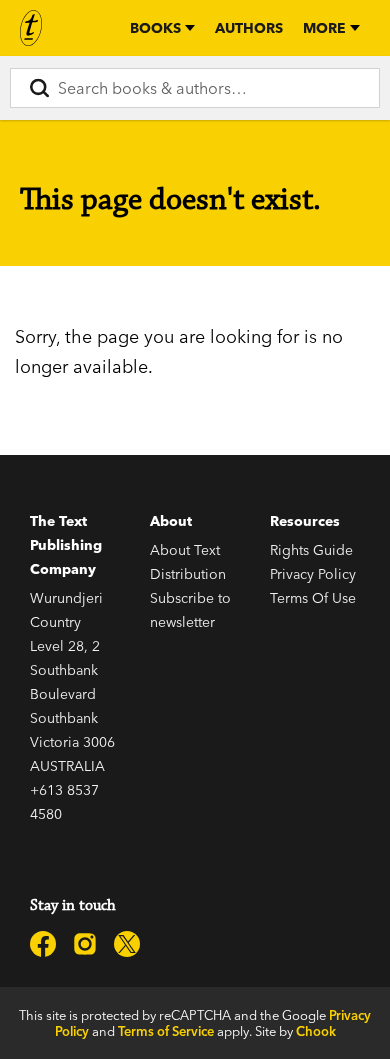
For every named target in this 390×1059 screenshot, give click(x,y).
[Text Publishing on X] (127, 944)
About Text (185, 550)
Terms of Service (166, 1031)
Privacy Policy (313, 574)
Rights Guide (311, 550)
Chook (316, 1031)
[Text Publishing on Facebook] (43, 944)
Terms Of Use (313, 598)
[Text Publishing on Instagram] (85, 944)
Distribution (188, 574)
